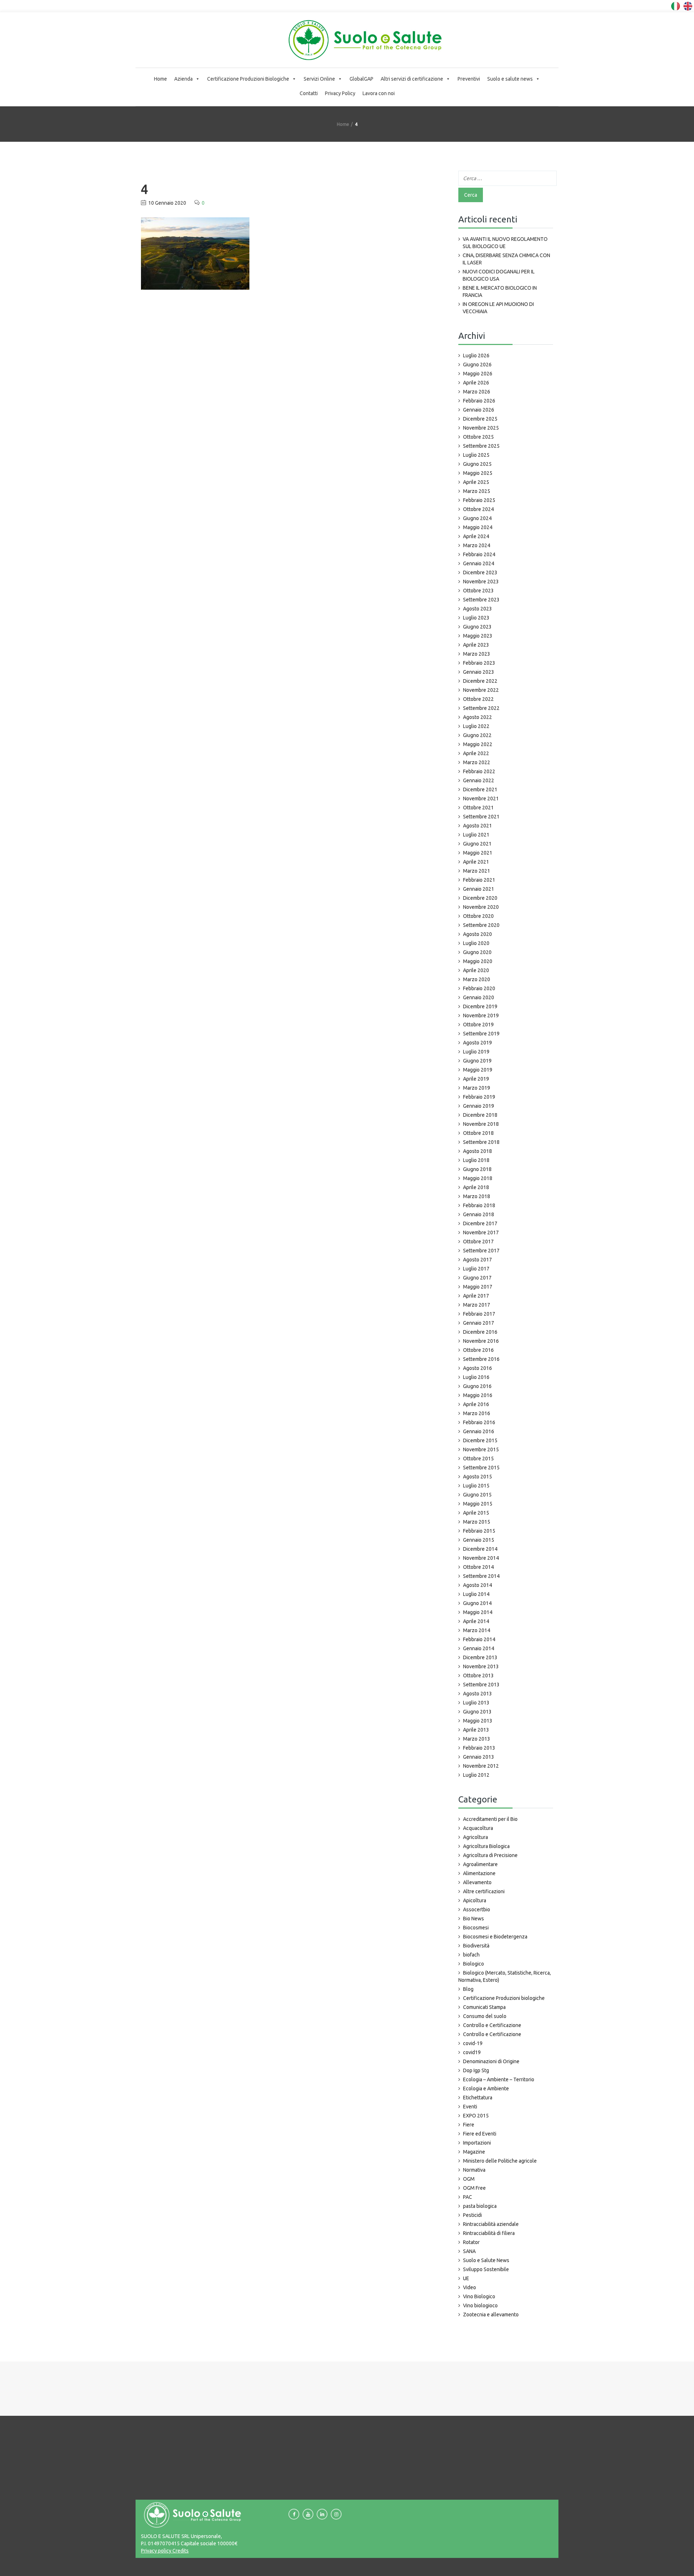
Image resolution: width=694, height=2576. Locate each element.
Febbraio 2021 (479, 880)
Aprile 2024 (476, 536)
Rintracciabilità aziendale (491, 2224)
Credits (180, 2551)
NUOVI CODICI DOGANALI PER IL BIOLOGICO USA (499, 275)
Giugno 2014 (477, 1603)
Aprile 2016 (476, 1404)
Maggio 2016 (478, 1395)
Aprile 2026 (476, 383)
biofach (471, 1955)
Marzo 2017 (477, 1305)
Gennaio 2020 (479, 997)
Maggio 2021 (478, 853)
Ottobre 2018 (478, 1133)
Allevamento (477, 1882)
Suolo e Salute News (486, 2260)
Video (470, 2287)
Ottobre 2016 (478, 1350)
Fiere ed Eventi (480, 2134)
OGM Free (474, 2188)
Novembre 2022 (481, 690)
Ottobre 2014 (478, 1567)
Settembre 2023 (481, 600)
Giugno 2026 (477, 365)
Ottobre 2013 (478, 1676)
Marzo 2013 (477, 1739)
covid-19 (473, 2043)
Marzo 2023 (477, 654)
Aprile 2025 (476, 482)
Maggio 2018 (478, 1178)
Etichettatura (478, 2098)
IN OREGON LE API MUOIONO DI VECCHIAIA (498, 308)
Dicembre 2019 (480, 1006)
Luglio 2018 (476, 1160)
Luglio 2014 (476, 1594)
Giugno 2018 (477, 1169)
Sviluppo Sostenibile (486, 2269)
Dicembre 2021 (480, 789)
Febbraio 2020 (479, 988)
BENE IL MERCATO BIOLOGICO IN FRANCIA (500, 291)
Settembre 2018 (481, 1142)
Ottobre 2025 (478, 437)
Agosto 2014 (477, 1585)
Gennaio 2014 (479, 1648)
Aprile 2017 (476, 1296)
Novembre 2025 (481, 428)
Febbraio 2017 (479, 1314)
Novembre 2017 (481, 1232)
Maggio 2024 (478, 527)
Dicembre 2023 (480, 572)
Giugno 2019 (477, 1061)
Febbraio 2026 (479, 401)
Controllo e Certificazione (492, 2025)
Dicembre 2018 (480, 1115)
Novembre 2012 (481, 1766)
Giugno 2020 (477, 952)
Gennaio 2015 (479, 1540)
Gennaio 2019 (479, 1106)
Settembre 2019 (481, 1034)
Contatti (309, 93)
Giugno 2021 (477, 844)
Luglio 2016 (476, 1377)
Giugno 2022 (477, 735)
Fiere (469, 2125)
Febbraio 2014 (479, 1639)
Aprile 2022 (476, 753)
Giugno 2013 (477, 1712)
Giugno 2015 (477, 1495)
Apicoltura (475, 1900)
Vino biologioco (480, 2305)
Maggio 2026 (478, 374)
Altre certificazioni (484, 1891)
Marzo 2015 (477, 1522)
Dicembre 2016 (480, 1332)
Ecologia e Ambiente (486, 2089)
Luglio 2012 (476, 1775)
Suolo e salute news (510, 79)
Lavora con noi (379, 93)
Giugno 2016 (477, 1386)
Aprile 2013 (476, 1730)
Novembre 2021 (481, 799)
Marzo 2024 (477, 545)
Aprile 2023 (476, 645)
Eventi (470, 2107)
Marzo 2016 (477, 1413)
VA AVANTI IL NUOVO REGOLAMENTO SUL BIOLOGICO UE (505, 243)
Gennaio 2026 (479, 410)
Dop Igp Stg (476, 2070)
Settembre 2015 (481, 1468)
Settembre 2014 (481, 1576)
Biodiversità (476, 1946)
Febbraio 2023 (479, 663)
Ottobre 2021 (478, 808)
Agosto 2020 (477, 934)
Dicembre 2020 (480, 898)
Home (160, 79)
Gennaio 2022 (479, 780)
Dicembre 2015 (480, 1440)
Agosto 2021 (477, 826)
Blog (468, 1989)
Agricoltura (475, 1837)
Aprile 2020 (476, 970)
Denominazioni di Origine (491, 2061)
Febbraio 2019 (479, 1097)
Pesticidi (472, 2215)
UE (466, 2278)
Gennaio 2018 (479, 1214)
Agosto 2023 (477, 609)
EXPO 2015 (476, 2116)
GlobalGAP (361, 79)
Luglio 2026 (476, 355)
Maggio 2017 (478, 1287)
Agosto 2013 (477, 1694)
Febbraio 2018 (479, 1205)
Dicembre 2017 (480, 1223)
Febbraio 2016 (479, 1422)
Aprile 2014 (476, 1621)
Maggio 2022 (478, 744)
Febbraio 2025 (479, 500)
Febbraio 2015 (479, 1531)
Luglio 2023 (476, 618)
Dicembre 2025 (480, 419)
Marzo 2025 (477, 491)
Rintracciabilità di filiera (489, 2233)
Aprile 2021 (476, 862)
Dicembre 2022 (480, 681)
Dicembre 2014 (480, 1549)
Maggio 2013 (478, 1721)
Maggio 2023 (478, 636)
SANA (469, 2251)
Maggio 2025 (478, 473)
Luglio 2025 (476, 455)
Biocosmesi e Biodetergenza (495, 1937)
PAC (468, 2197)
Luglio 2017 (476, 1269)
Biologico (474, 1964)
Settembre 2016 (481, 1359)
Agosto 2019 (477, 1043)
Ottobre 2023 (478, 591)
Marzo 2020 (477, 979)
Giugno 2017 (477, 1278)
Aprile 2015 (476, 1513)
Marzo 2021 (477, 871)
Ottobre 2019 (478, 1025)
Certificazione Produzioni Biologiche (248, 79)
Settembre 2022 (481, 708)
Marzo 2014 (477, 1630)
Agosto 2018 (477, 1151)
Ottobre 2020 (478, 916)
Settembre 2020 (481, 925)
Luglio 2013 (476, 1703)
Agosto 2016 (477, 1368)
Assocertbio (477, 1909)
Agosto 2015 (477, 1477)
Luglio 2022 (476, 726)
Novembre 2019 (481, 1016)
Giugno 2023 (477, 627)
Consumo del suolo (485, 2016)
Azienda (183, 79)
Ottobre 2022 (478, 699)
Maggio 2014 (478, 1612)
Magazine (474, 2152)
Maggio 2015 (478, 1504)
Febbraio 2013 (479, 1748)
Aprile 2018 (476, 1187)
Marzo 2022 (477, 762)
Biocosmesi (476, 1928)
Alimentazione (479, 1873)
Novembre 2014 (481, 1558)
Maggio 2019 (478, 1070)
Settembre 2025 (481, 446)
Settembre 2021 (481, 817)
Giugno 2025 (477, 464)
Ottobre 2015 (478, 1459)
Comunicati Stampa (484, 2007)
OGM (469, 2179)
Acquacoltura (478, 1828)
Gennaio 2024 (479, 563)
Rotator (471, 2242)
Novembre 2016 (481, 1341)
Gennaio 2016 (479, 1431)
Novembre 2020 (481, 907)
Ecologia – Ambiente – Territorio (499, 2079)
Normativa (474, 2170)
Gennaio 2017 (479, 1323)
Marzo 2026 (477, 392)
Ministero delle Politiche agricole (500, 2161)
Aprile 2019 (476, 1079)
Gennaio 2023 (479, 672)
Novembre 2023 (481, 582)
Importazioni (477, 2143)
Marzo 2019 (477, 1088)
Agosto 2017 (477, 1260)
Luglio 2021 (476, 835)
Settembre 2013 (481, 1685)
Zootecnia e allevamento (491, 2315)
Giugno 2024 (477, 518)
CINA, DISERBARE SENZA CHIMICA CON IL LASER (506, 259)
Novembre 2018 (481, 1124)
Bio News (474, 1919)
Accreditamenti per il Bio (490, 1819)
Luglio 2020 (476, 943)
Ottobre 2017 (478, 1242)
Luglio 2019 (476, 1052)
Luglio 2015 (476, 1486)
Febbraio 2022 (479, 771)
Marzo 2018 (477, 1196)
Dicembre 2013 (480, 1657)
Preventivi (469, 79)
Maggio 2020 (478, 961)
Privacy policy (156, 2551)
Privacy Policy (340, 93)
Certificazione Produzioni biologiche (504, 1998)
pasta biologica (480, 2206)
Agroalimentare (480, 1864)
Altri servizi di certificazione (412, 79)
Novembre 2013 (481, 1666)
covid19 (472, 2052)
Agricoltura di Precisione (490, 1855)
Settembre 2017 (481, 1251)
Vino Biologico (479, 2296)
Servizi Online (319, 79)
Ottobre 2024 (478, 509)
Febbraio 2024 (479, 554)
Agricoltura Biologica (486, 1846)
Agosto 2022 (477, 717)
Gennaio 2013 (479, 1757)
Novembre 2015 (481, 1449)
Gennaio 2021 (479, 889)
